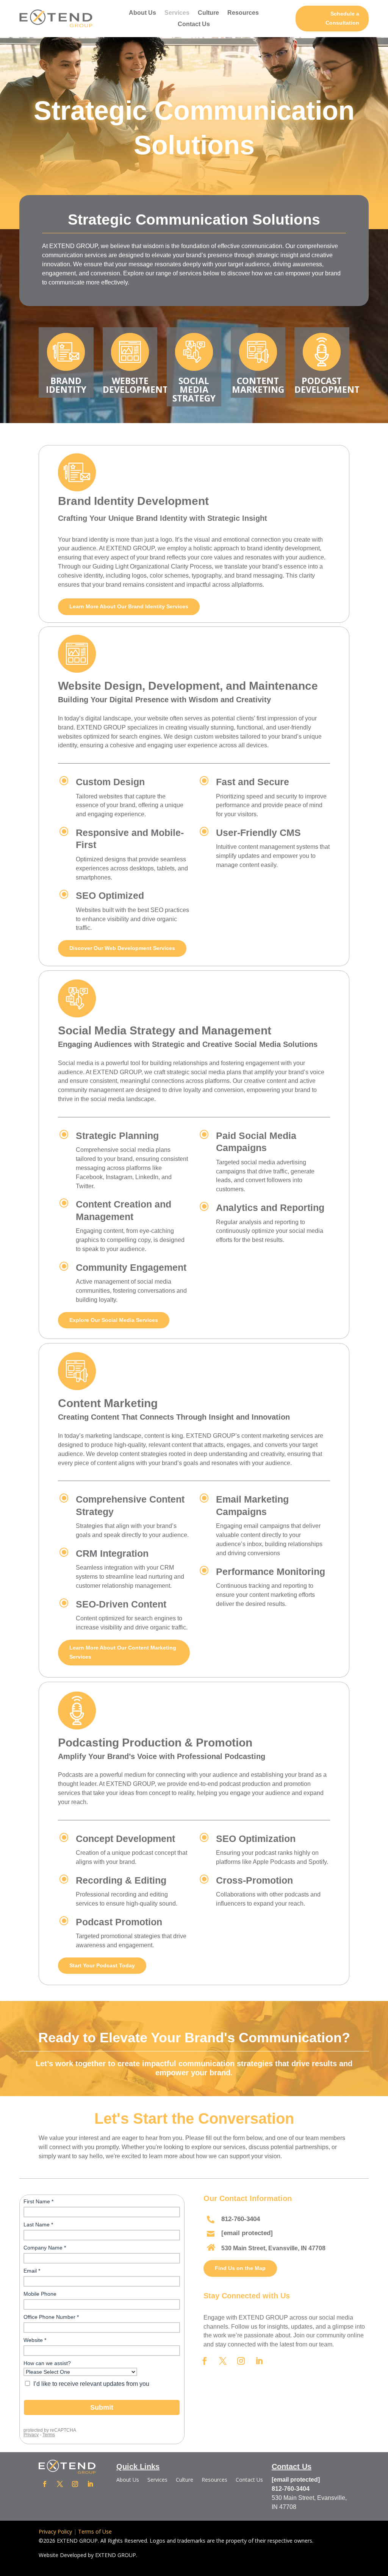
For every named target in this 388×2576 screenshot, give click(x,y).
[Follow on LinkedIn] (259, 2361)
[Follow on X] (223, 2361)
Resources (243, 13)
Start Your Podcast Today (102, 1965)
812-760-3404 (241, 2219)
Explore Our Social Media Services (114, 1320)
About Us (142, 13)
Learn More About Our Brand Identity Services (129, 606)
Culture (208, 13)
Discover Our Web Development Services (122, 948)
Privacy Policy (55, 2531)
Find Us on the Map (240, 2268)
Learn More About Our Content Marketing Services (123, 1652)
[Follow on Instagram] (241, 2361)
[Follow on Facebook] (205, 2361)
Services (177, 13)
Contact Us (194, 24)
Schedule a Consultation (342, 18)
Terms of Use (95, 2531)
